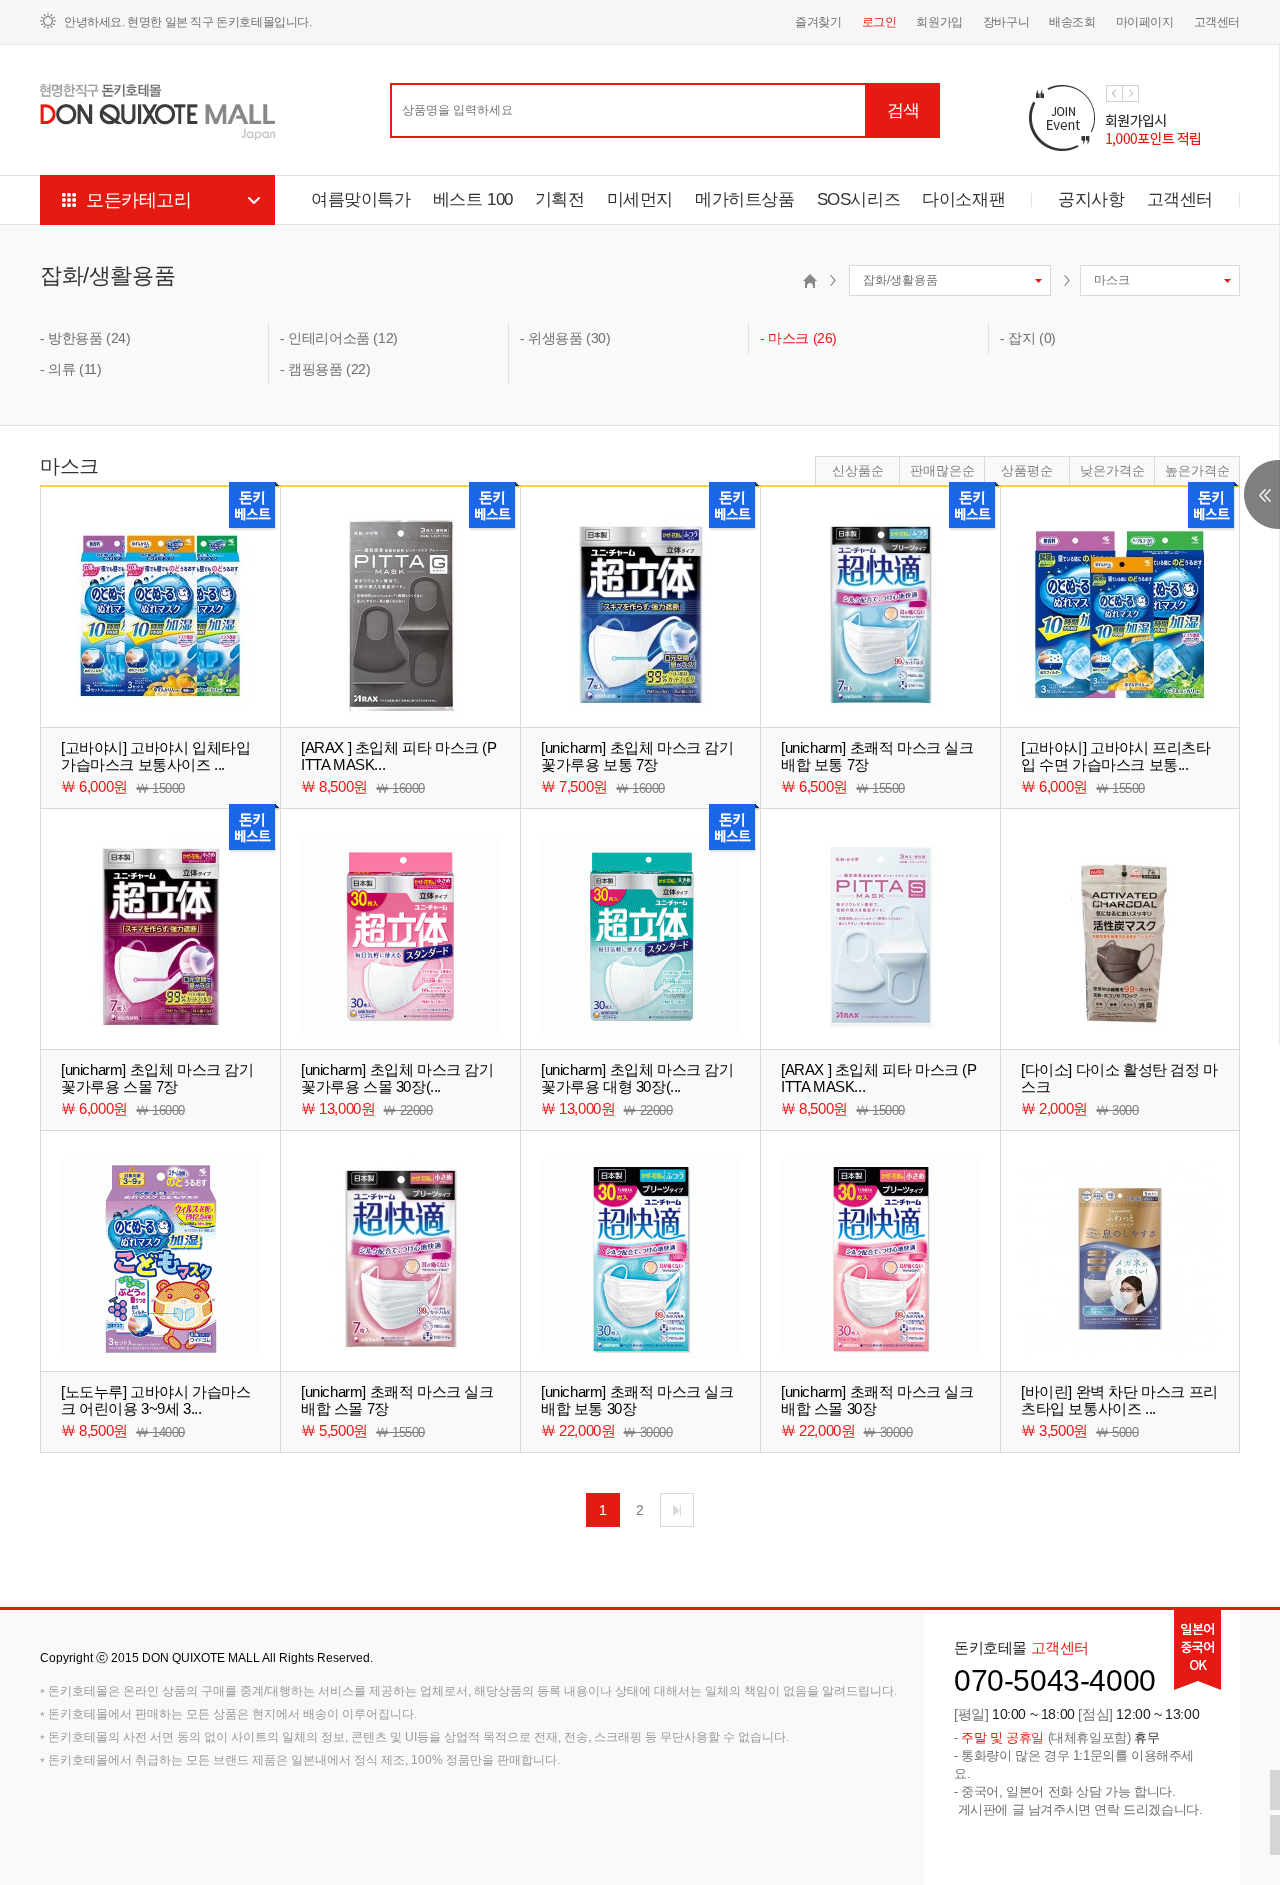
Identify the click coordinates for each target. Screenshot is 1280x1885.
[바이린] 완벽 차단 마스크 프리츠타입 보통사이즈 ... (1119, 1400)
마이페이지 (1145, 22)
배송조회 (1072, 22)
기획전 (560, 199)
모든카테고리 (139, 200)
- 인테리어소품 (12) (339, 338)
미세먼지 (640, 199)
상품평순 (1027, 470)
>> (677, 1510)
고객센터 (1217, 22)
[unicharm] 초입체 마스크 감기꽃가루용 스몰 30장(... (397, 1078)
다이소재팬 (963, 199)
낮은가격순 (1112, 470)
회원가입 (939, 22)
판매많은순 (942, 470)
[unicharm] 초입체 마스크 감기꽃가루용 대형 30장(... (637, 1078)
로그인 (879, 22)
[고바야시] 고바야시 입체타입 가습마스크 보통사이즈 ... (156, 756)
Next (1130, 93)
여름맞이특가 (361, 199)
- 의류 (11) (70, 369)
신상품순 (858, 470)
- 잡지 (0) (1028, 338)
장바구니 (1006, 22)
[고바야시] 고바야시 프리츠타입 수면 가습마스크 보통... (1116, 756)
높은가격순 (1197, 470)
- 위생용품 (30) (565, 338)
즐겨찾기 (818, 22)
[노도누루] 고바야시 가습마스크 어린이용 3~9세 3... (156, 1400)
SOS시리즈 (859, 199)
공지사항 (1091, 199)
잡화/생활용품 (107, 275)
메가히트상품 (745, 199)
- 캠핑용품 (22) (325, 369)
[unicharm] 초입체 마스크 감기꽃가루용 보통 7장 (637, 756)
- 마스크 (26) (798, 338)
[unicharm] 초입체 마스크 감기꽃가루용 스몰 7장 (157, 1078)
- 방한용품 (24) (85, 338)
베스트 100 (473, 199)
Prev (1114, 93)
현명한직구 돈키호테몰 (158, 112)
